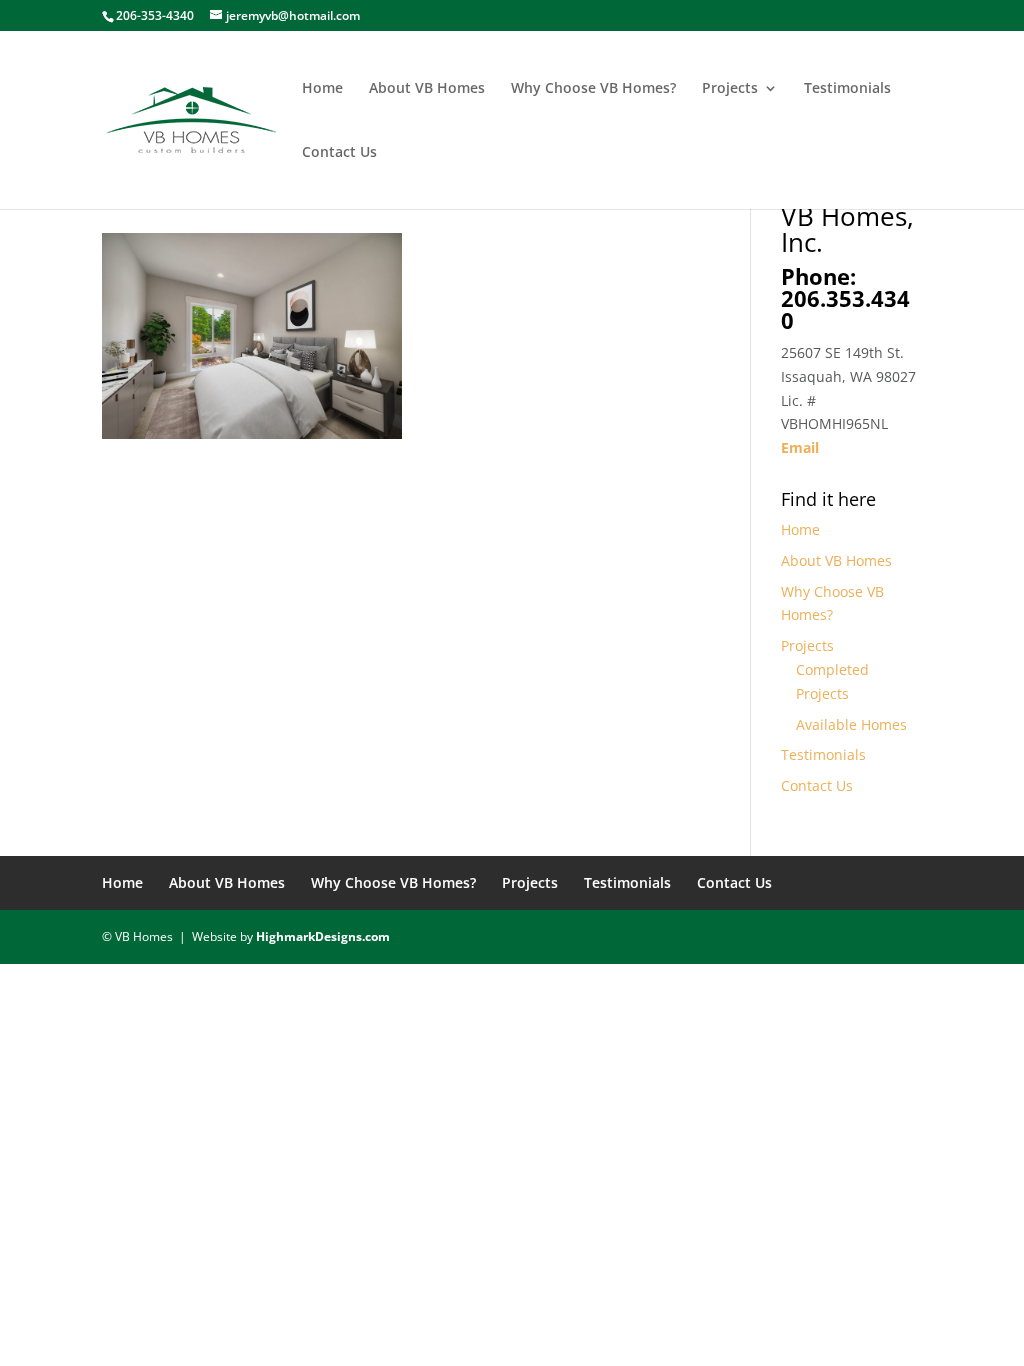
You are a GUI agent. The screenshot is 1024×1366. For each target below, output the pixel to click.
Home (322, 89)
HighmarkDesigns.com (323, 936)
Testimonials (847, 89)
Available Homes (851, 724)
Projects (730, 89)
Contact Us (339, 153)
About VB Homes (427, 89)
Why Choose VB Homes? (593, 89)
